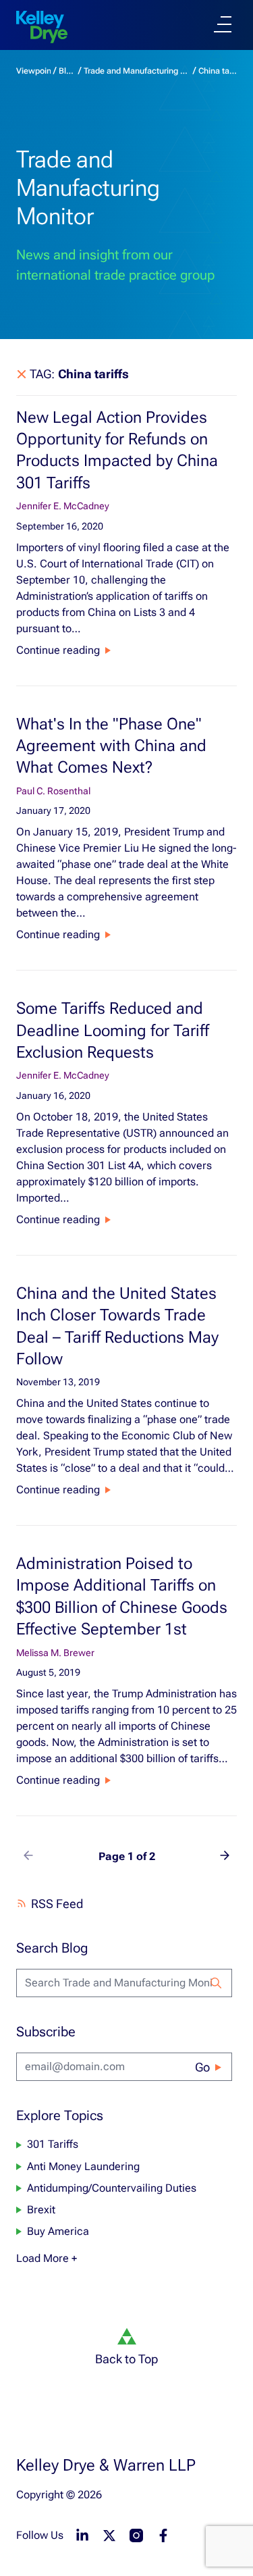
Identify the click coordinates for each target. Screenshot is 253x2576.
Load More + (47, 2258)
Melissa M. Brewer (55, 1653)
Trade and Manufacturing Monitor (137, 71)
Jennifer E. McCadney (63, 506)
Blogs (67, 71)
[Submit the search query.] (216, 1983)
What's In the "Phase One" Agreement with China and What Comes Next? (111, 746)
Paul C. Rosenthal (53, 791)
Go (202, 2067)
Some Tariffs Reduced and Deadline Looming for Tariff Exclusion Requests (113, 1030)
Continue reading (58, 650)
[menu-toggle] (223, 24)
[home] (42, 27)
